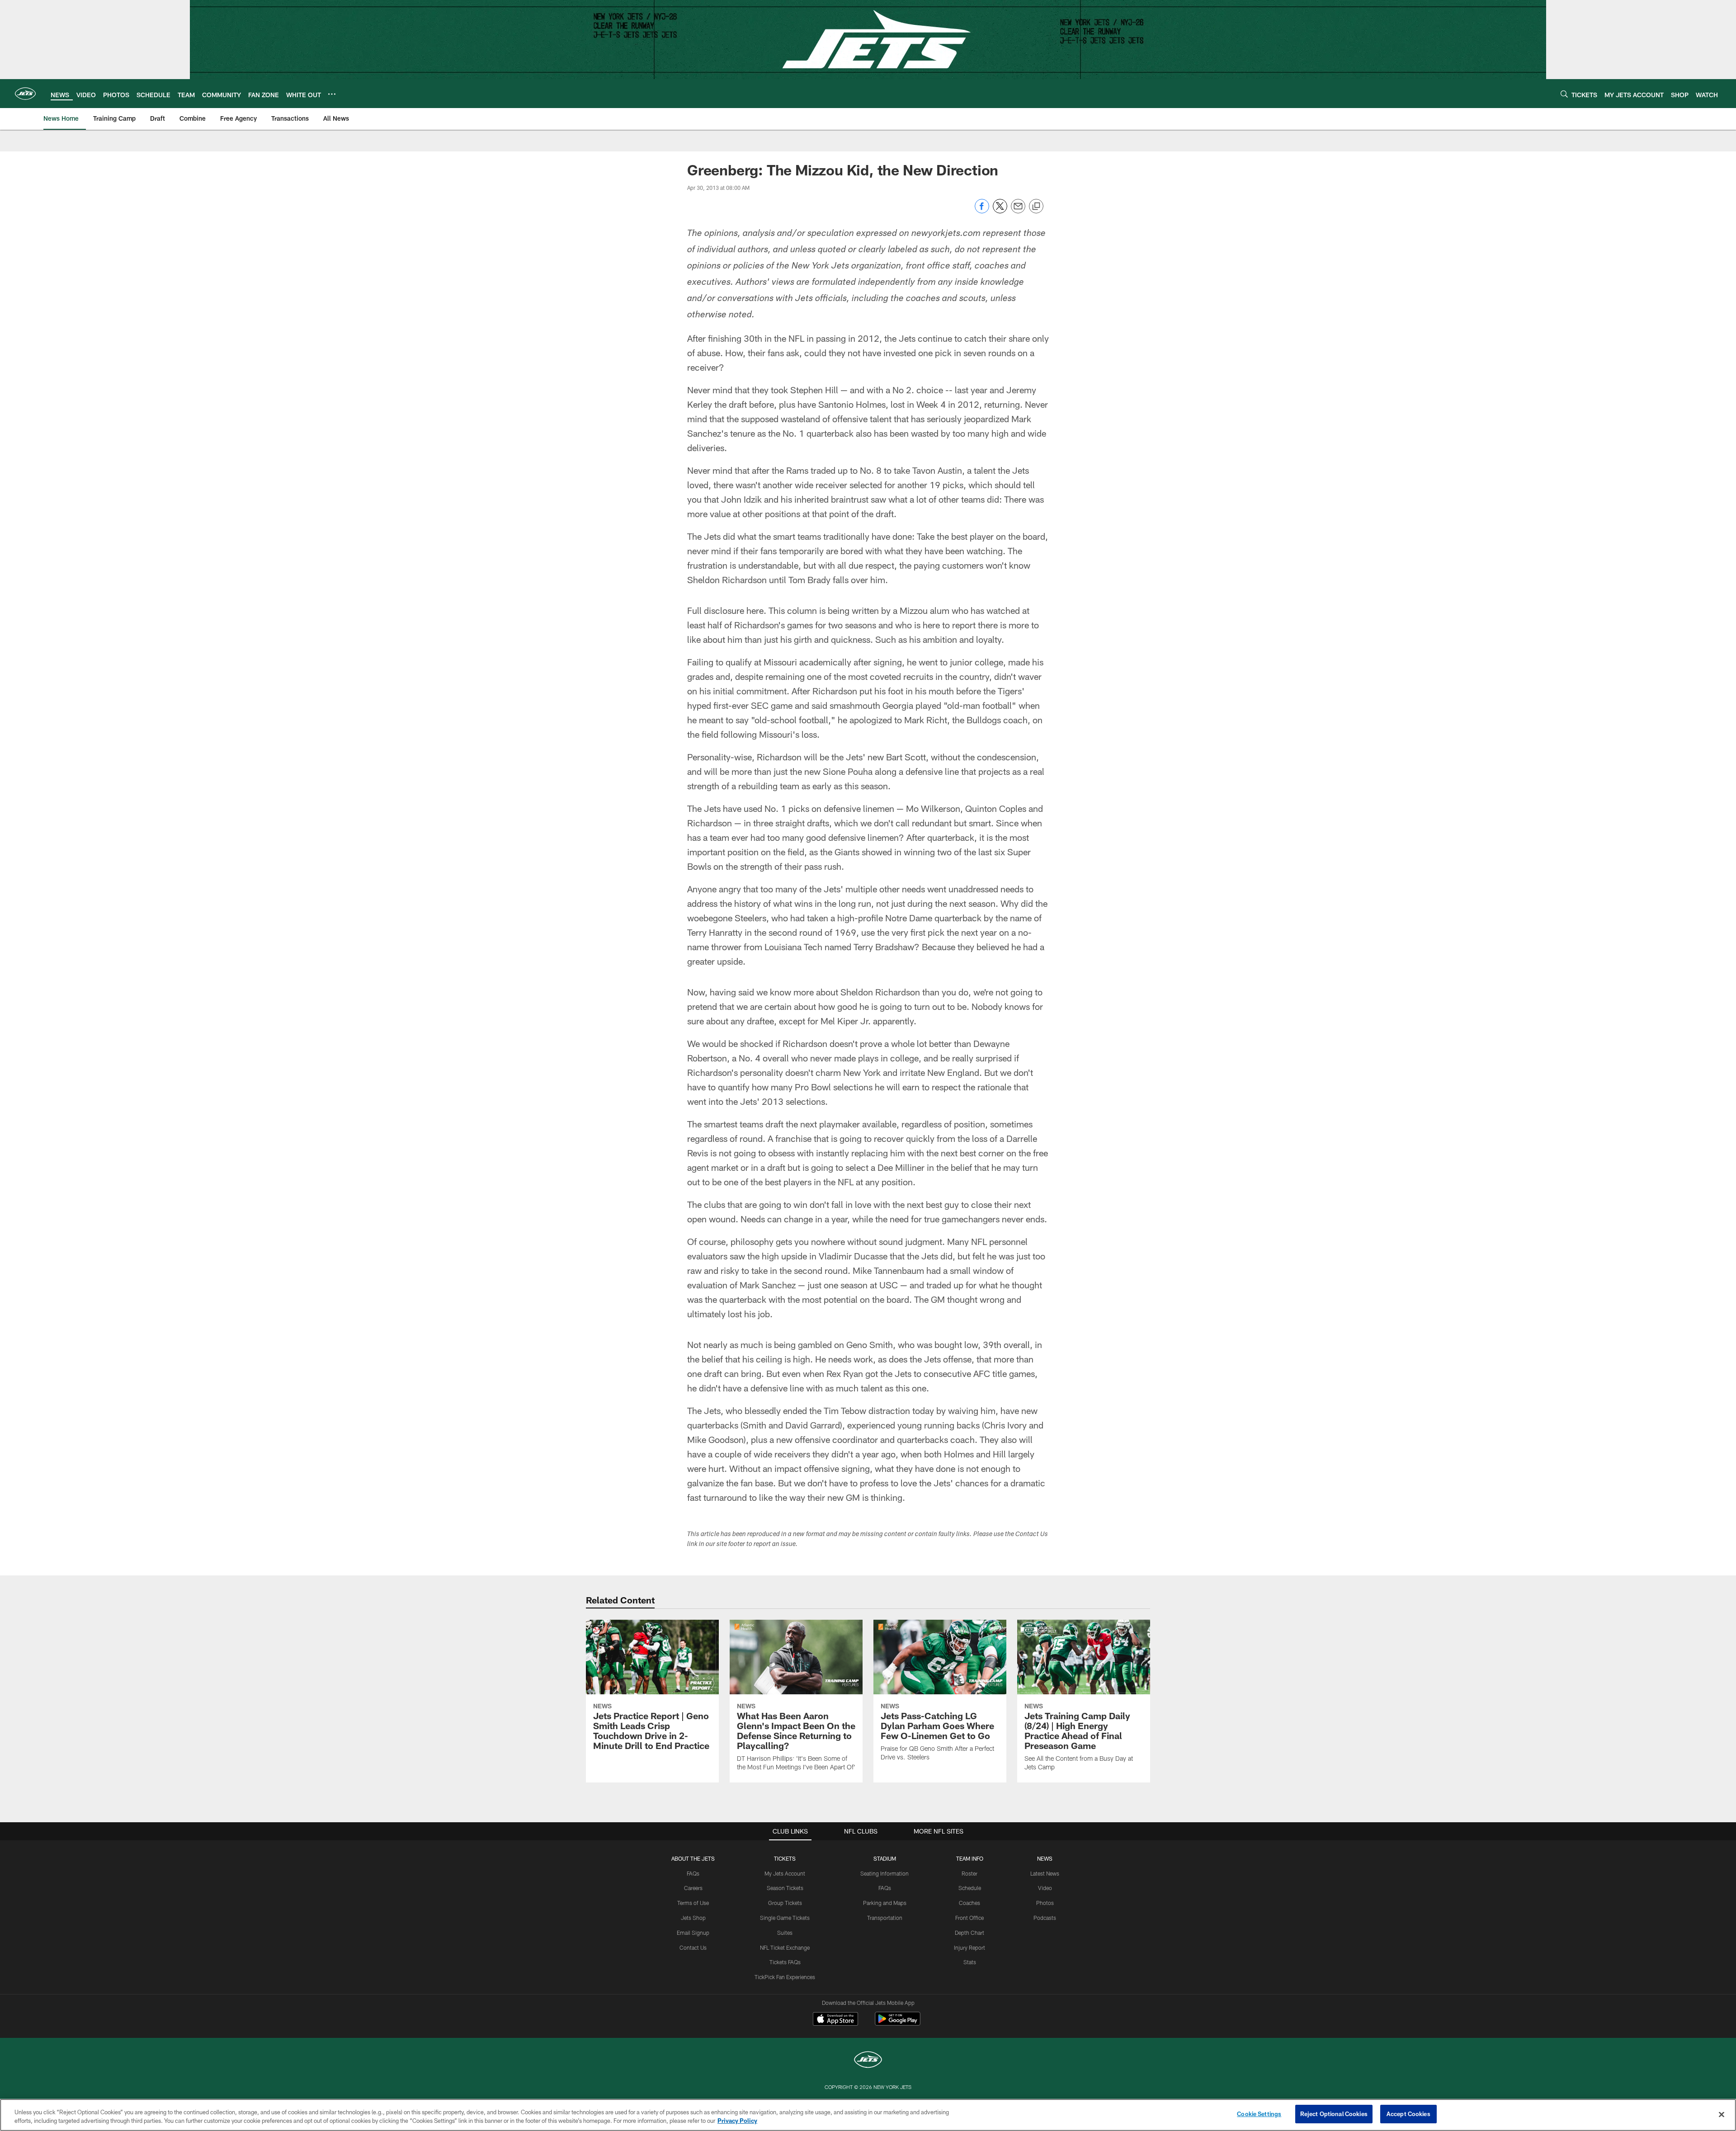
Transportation (885, 1918)
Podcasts (1045, 1918)
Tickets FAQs (785, 1962)
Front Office (969, 1918)
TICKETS (785, 1858)
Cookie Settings (1259, 2114)
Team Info (970, 1858)
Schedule (970, 1888)
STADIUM (885, 1858)
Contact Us (693, 1947)
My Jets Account (785, 1873)
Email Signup (693, 1933)
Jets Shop (693, 1918)
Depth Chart (969, 1933)
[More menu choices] (332, 94)
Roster (969, 1873)
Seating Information (885, 1873)
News (1045, 1858)
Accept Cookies (1408, 2114)
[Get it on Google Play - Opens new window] (898, 2023)
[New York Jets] (868, 2061)
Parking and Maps (885, 1903)
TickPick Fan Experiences (785, 1977)
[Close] (1722, 2114)
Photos (1045, 1903)
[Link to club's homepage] (25, 94)
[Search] (1564, 94)
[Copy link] (1036, 207)
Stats (970, 1962)
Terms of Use (693, 1903)
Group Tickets (785, 1903)
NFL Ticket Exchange (785, 1947)
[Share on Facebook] (982, 211)
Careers (693, 1888)
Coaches (969, 1903)
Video (1045, 1888)
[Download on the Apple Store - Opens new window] (835, 2020)
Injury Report (969, 1947)
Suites (785, 1933)
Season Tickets (785, 1888)
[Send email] (1018, 211)
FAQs (693, 1873)
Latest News (1045, 1873)
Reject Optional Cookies (1334, 2114)
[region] (868, 2115)
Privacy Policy (737, 2121)
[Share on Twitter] (1000, 211)
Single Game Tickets (785, 1918)
